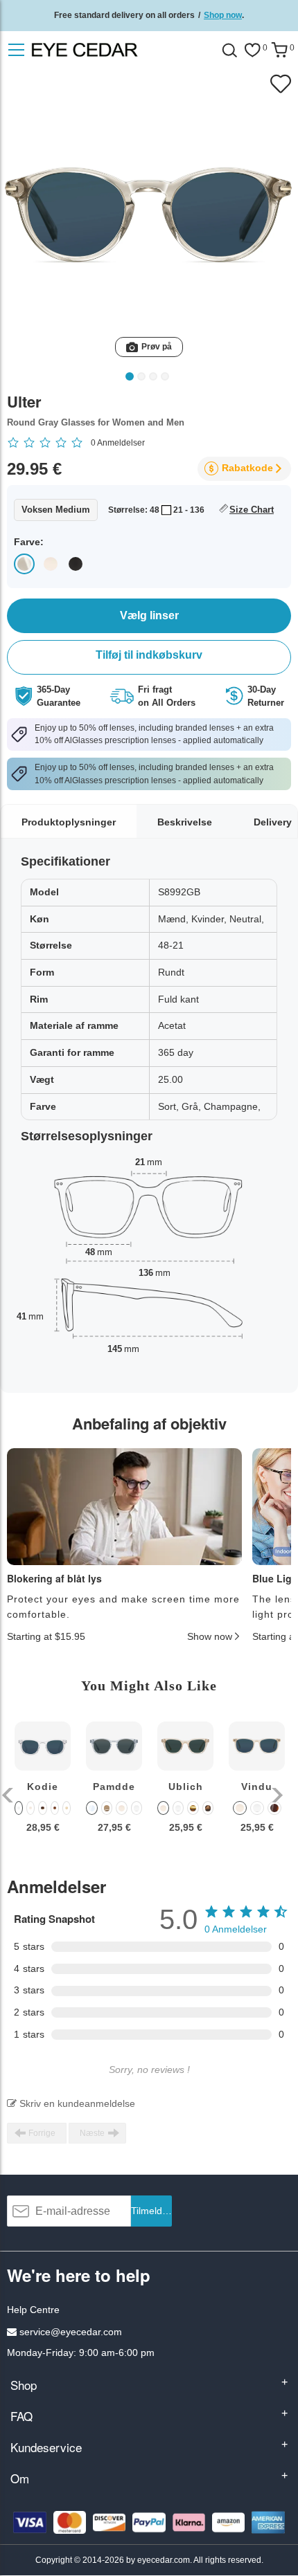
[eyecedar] (114, 50)
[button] (9, 1795)
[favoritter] (252, 50)
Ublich (186, 1787)
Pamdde (114, 1787)
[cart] (279, 50)
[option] (43, 1788)
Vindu (257, 1787)
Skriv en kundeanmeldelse (76, 2103)
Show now (210, 1636)
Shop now (223, 15)
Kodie (43, 1787)
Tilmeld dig (152, 2211)
